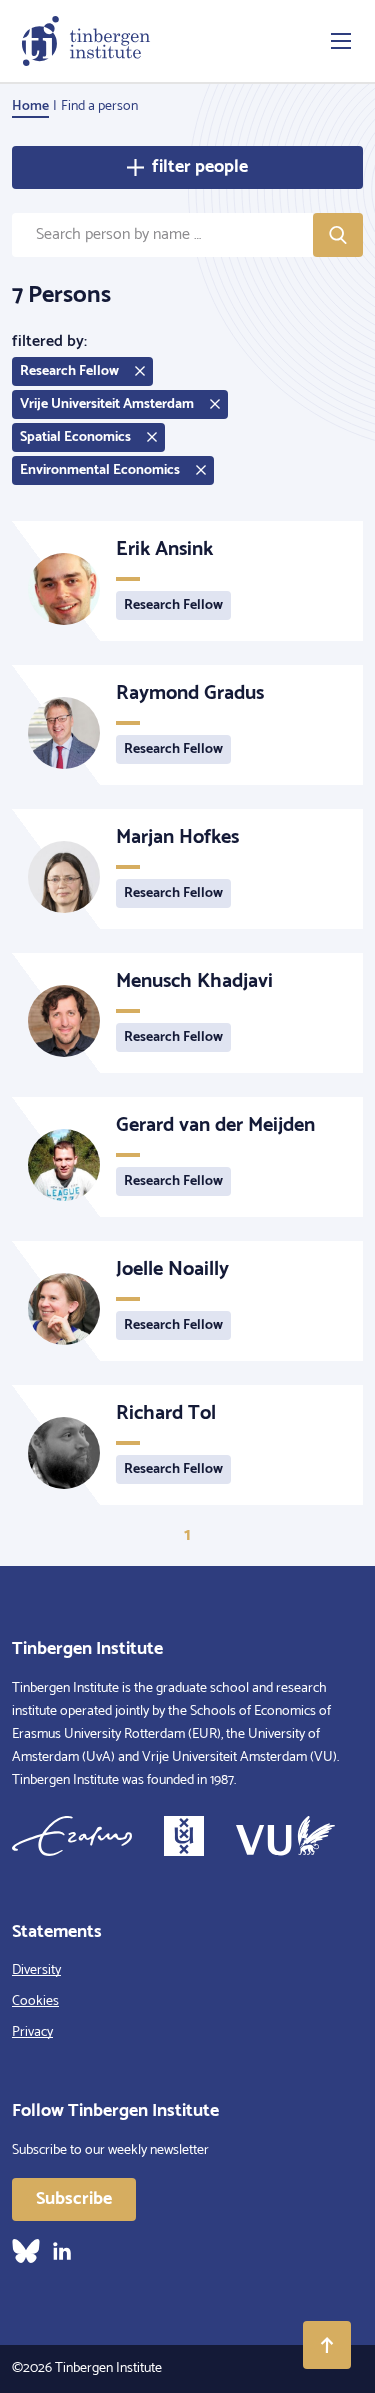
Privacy (32, 2032)
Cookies (35, 2001)
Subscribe (74, 2199)
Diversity (36, 1970)
